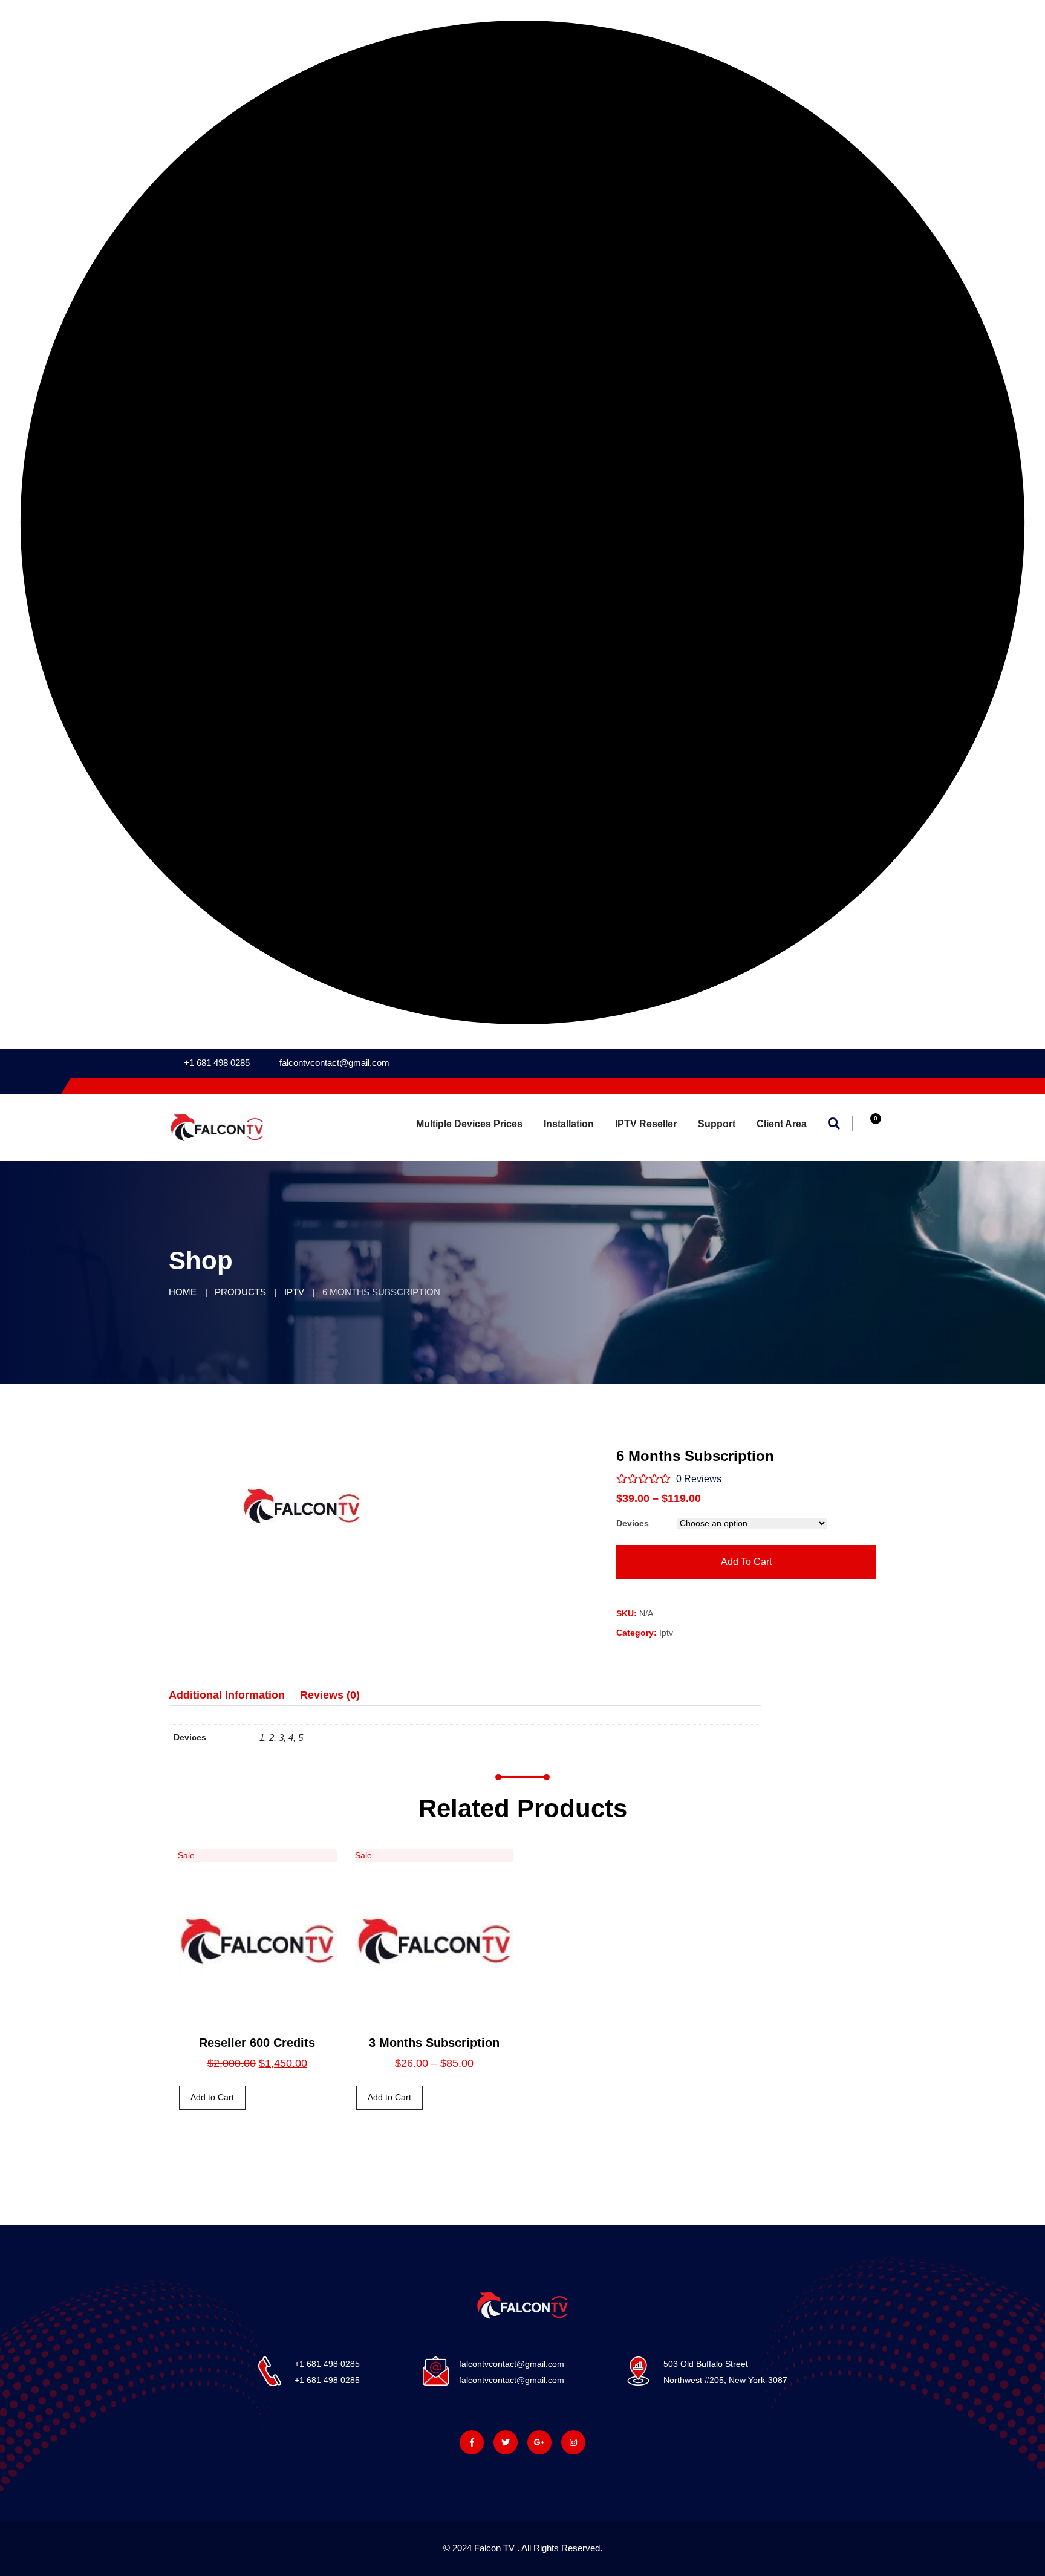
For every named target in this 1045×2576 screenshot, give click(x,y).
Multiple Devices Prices (469, 1124)
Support (717, 1124)
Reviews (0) (330, 1695)
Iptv (666, 1633)
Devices (633, 1523)
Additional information (227, 1695)
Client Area (782, 1124)
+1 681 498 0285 (217, 1063)
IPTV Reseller (646, 1124)
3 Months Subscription (434, 2043)
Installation (569, 1124)
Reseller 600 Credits (257, 2043)
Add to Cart (212, 2097)
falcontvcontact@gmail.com (334, 1063)
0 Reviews (698, 1479)
